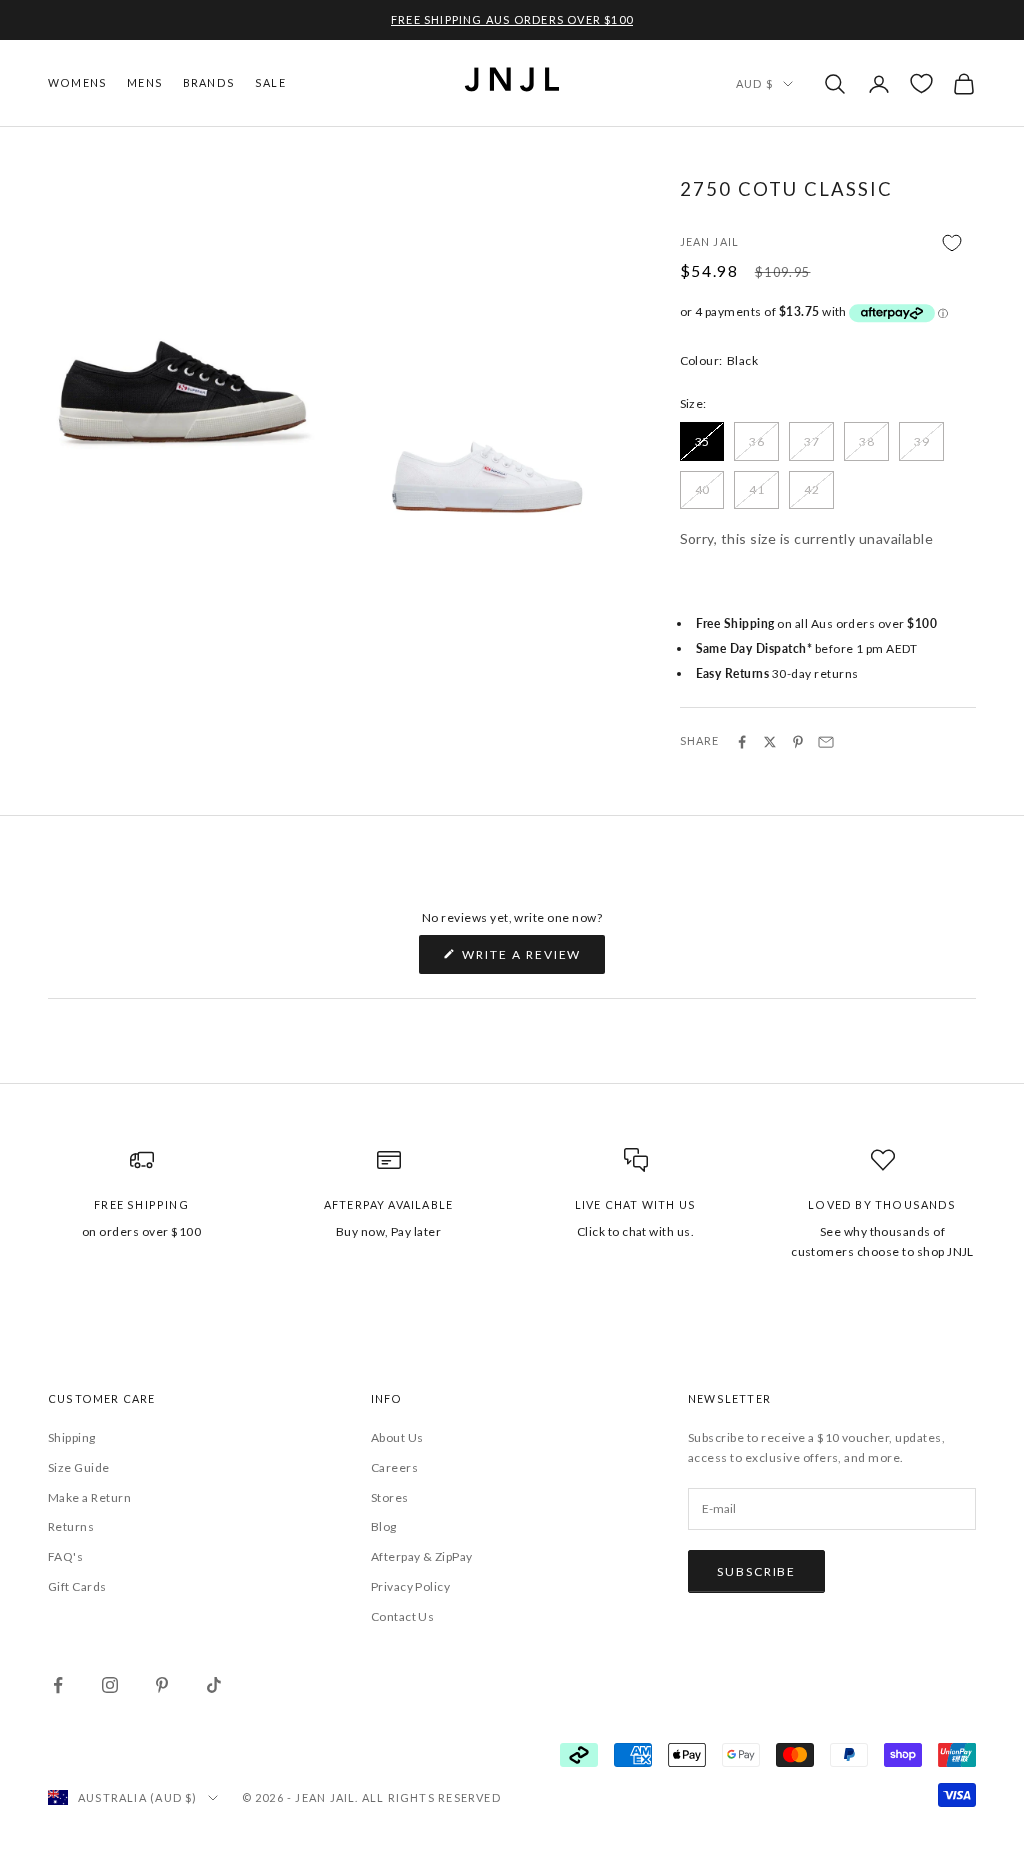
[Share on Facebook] (742, 742)
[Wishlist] (921, 83)
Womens (77, 82)
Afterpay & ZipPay (422, 1556)
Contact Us (403, 1616)
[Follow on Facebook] (58, 1685)
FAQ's (65, 1556)
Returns (71, 1526)
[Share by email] (826, 742)
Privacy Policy (411, 1586)
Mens (145, 82)
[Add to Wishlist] (828, 243)
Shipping (72, 1437)
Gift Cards (77, 1586)
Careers (394, 1467)
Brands (209, 82)
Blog (384, 1526)
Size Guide (79, 1467)
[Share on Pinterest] (798, 742)
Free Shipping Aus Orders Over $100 (512, 19)
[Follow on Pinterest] (162, 1685)
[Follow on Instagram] (110, 1685)
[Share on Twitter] (770, 742)
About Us (397, 1437)
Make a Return (89, 1497)
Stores (390, 1497)
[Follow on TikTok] (214, 1685)
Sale (270, 82)
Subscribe (756, 1571)
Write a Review (532, 960)
